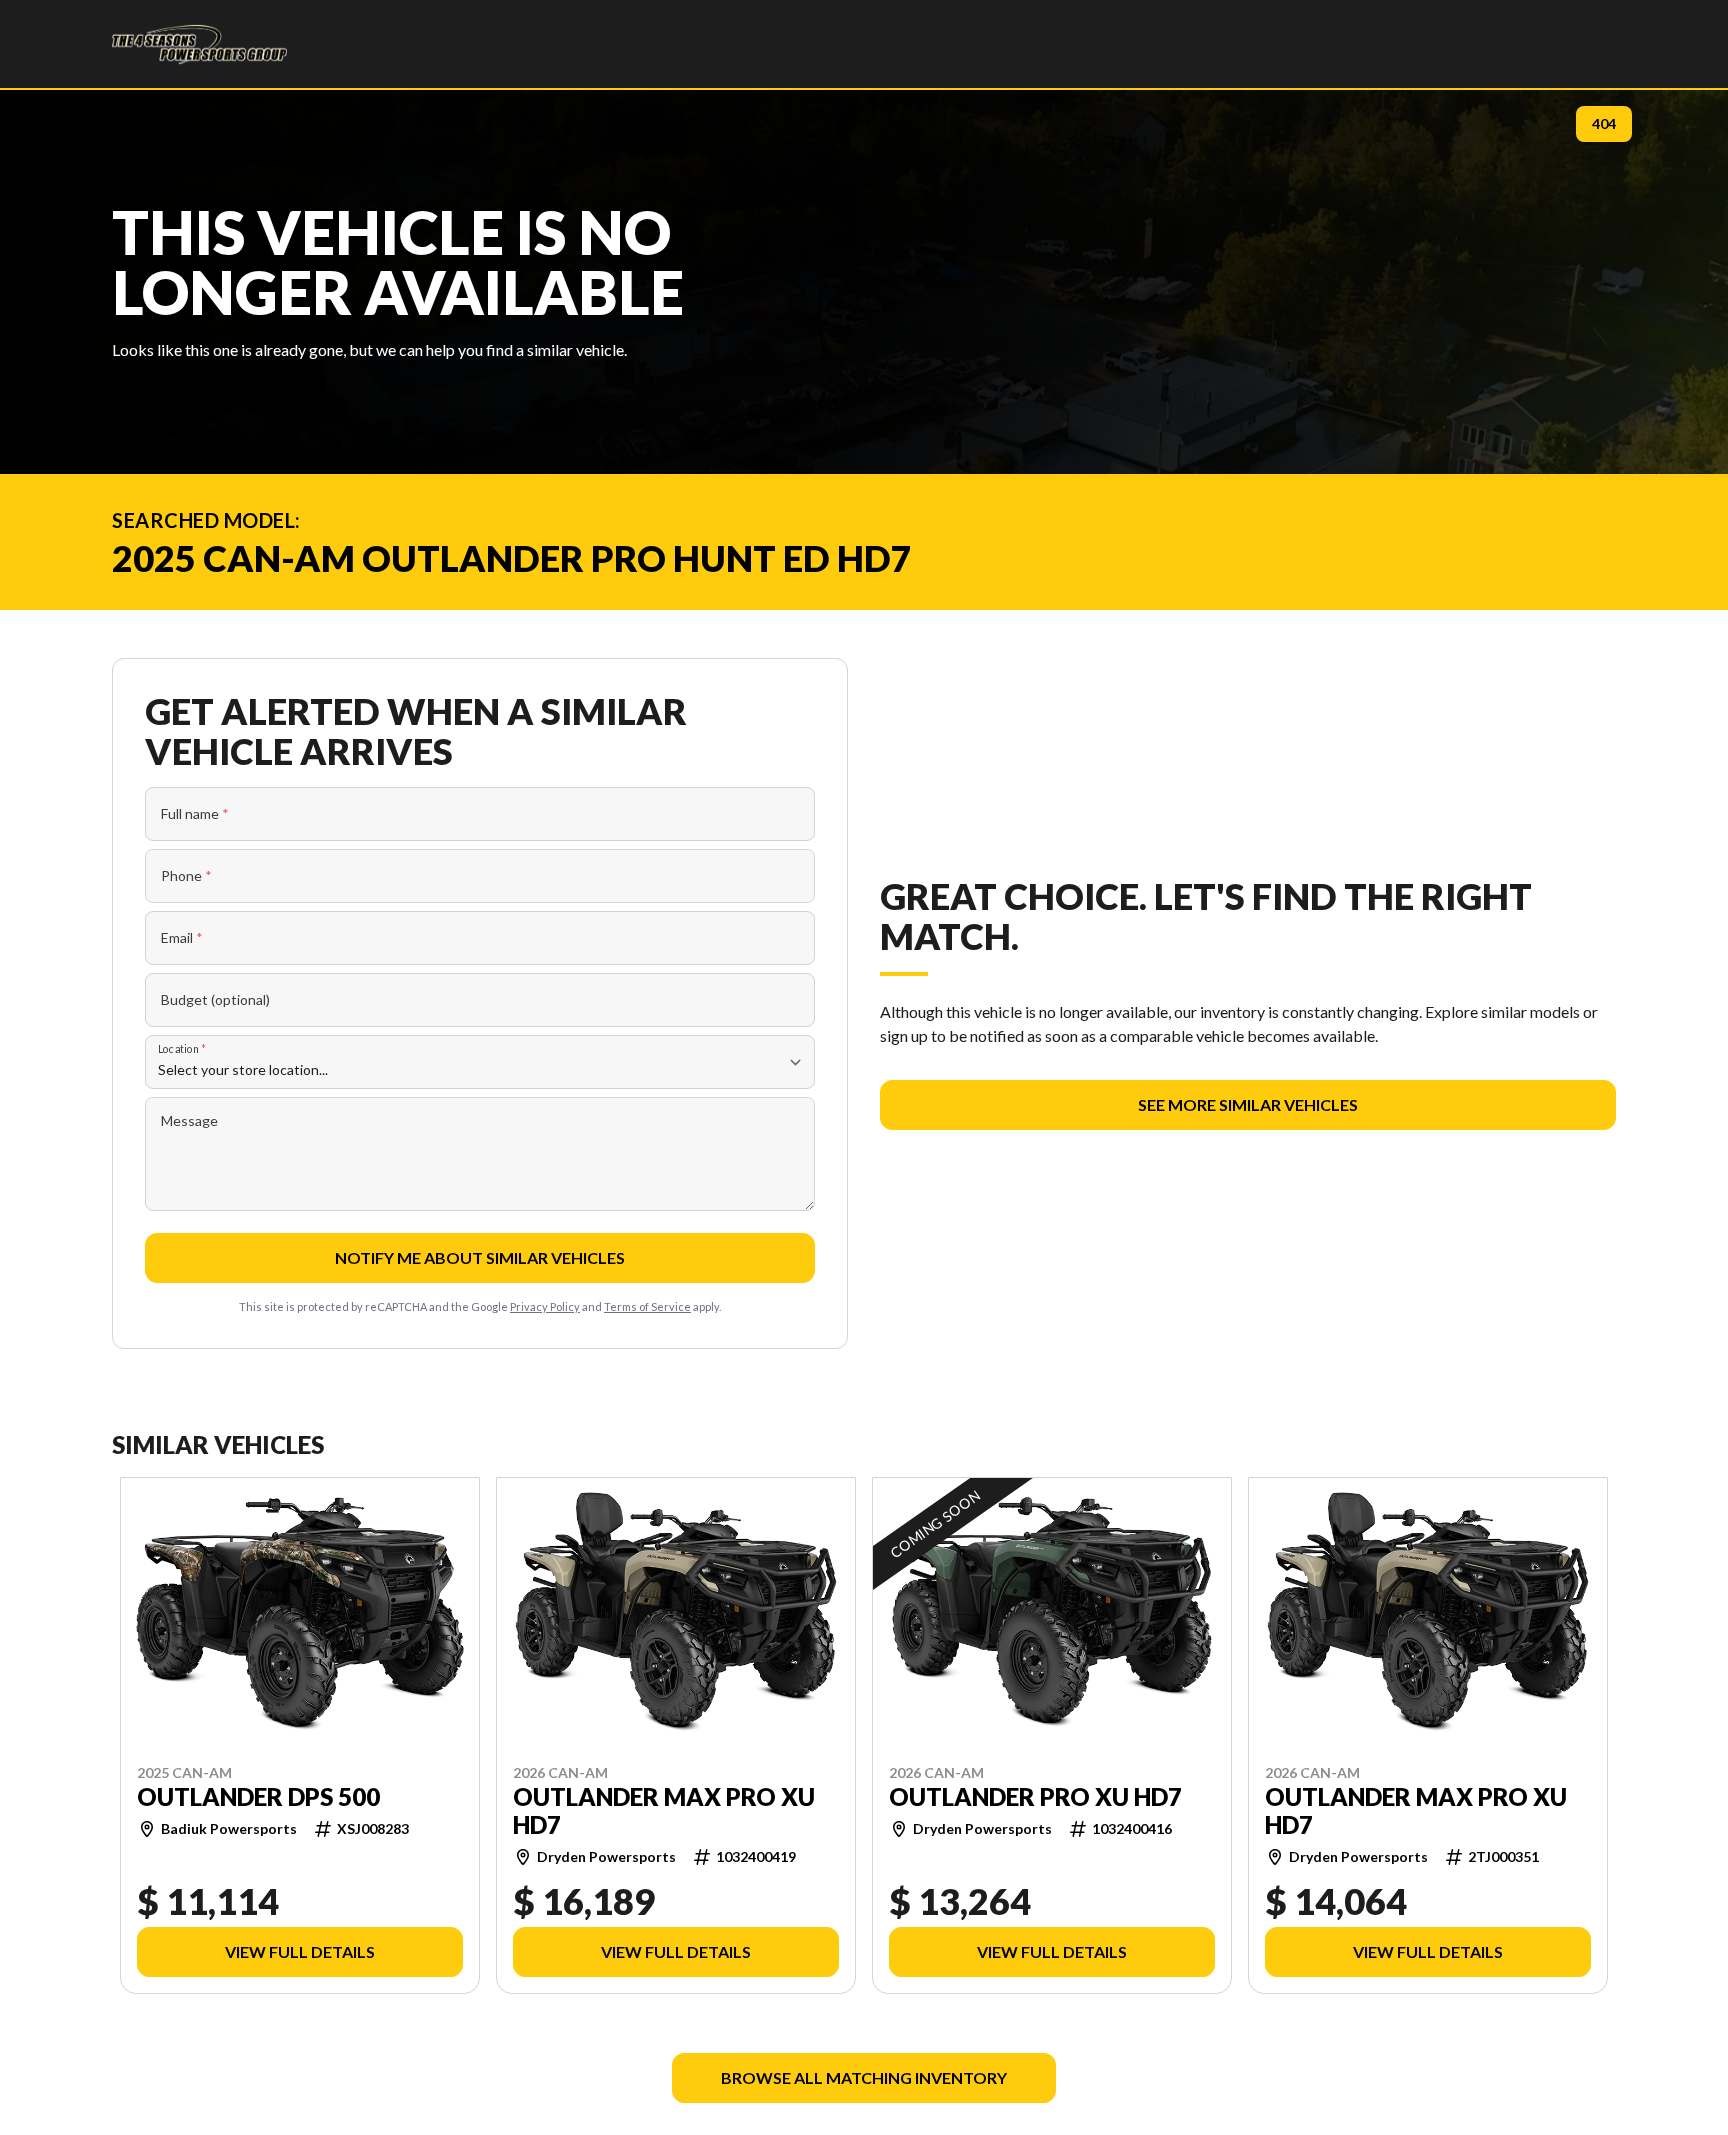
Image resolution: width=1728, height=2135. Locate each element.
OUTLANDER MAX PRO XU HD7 (664, 1810)
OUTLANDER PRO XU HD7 (1035, 1796)
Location (182, 1048)
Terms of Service (647, 1306)
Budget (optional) (215, 999)
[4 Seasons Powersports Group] (199, 44)
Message (189, 1120)
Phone (186, 875)
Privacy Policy (545, 1306)
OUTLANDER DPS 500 (258, 1796)
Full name (195, 813)
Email (182, 937)
